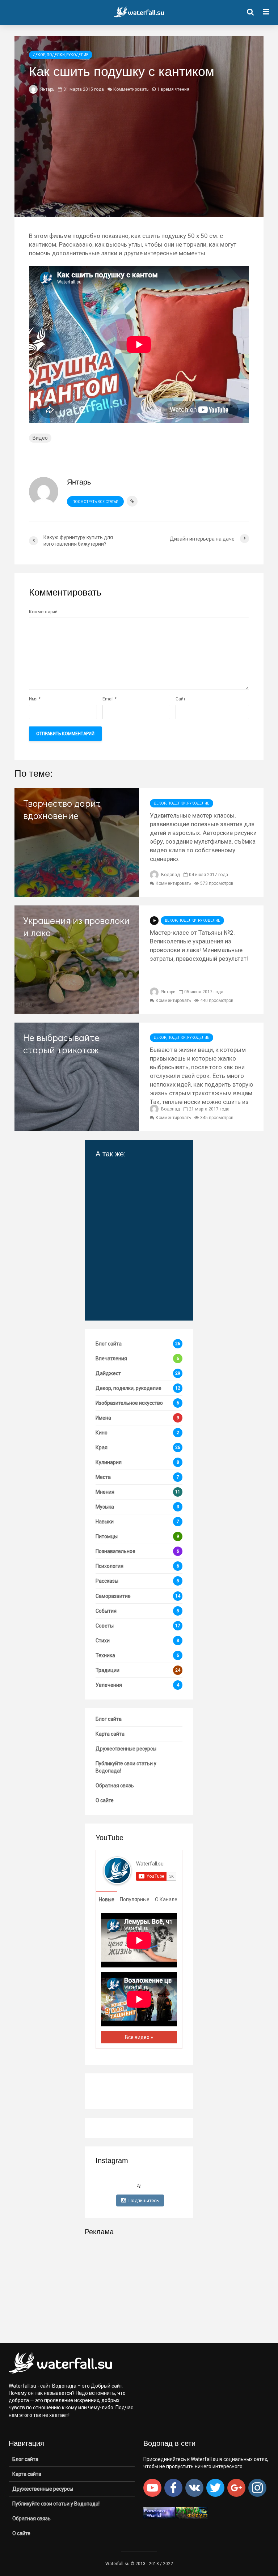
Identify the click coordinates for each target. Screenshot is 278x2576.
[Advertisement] (139, 2289)
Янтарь (47, 89)
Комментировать (131, 89)
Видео (40, 438)
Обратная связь (115, 1786)
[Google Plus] (236, 2488)
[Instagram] (257, 2488)
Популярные (135, 1899)
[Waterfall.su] (117, 1870)
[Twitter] (215, 2488)
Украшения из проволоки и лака (76, 926)
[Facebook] (173, 2488)
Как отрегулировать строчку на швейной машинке (130, 1277)
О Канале (166, 1899)
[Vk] (194, 2488)
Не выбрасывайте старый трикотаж (61, 1044)
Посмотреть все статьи (95, 502)
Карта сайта (110, 1734)
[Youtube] (152, 2488)
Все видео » (139, 2037)
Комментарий (43, 612)
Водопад (170, 875)
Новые (107, 1899)
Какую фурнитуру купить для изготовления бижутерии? (137, 1178)
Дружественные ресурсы (126, 1749)
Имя (35, 699)
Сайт (180, 699)
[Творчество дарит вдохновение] (77, 842)
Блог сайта (109, 1719)
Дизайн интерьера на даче (132, 1243)
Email (109, 699)
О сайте (105, 1800)
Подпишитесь (144, 2200)
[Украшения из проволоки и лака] (77, 959)
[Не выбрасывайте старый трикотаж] (77, 1076)
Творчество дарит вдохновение (62, 809)
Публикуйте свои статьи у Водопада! (126, 1767)
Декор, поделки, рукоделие (61, 55)
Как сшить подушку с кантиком (130, 1212)
